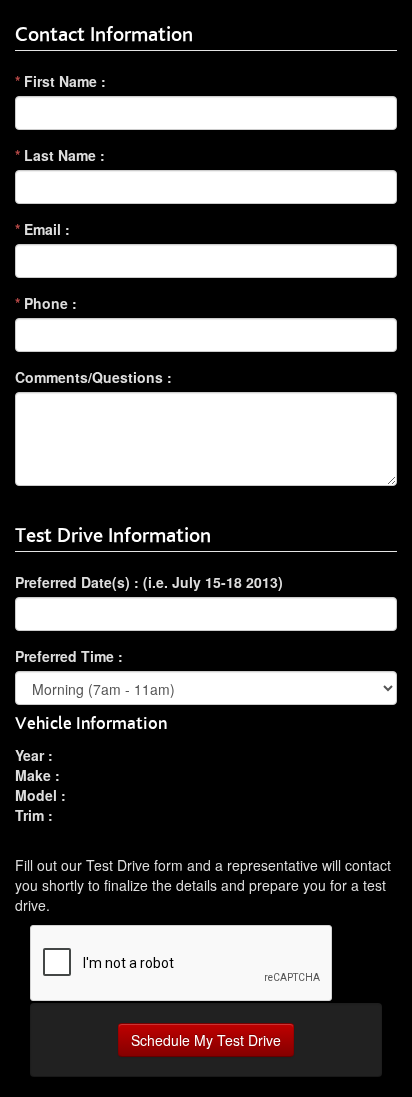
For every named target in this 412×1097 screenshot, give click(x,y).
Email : (42, 229)
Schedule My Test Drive (206, 1040)
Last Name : (60, 155)
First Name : (60, 81)
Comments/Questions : (93, 377)
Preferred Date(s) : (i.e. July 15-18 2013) (149, 582)
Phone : (46, 303)
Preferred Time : (69, 656)
